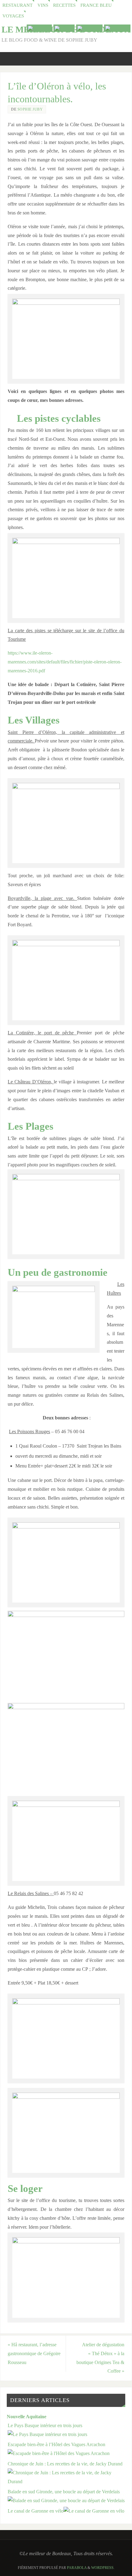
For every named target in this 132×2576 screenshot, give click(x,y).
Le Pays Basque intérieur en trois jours (45, 2426)
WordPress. (103, 2568)
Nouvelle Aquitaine (27, 2417)
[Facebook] (89, 28)
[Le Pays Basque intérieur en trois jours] (47, 2434)
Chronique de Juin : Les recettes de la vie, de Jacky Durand (65, 2464)
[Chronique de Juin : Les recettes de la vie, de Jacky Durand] (66, 2482)
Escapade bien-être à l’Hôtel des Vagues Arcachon (56, 2445)
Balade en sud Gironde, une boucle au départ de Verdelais (64, 2492)
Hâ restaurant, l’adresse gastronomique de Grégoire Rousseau (34, 2354)
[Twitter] (64, 28)
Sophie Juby (30, 109)
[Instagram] (117, 28)
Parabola (77, 2568)
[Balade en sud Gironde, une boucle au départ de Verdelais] (66, 2501)
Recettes (64, 5)
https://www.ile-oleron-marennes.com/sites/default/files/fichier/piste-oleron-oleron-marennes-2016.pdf (65, 662)
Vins (43, 5)
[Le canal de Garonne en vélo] (94, 2511)
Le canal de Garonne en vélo (36, 2511)
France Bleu (96, 5)
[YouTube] (39, 28)
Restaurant (17, 5)
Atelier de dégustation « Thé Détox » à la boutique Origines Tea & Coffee (100, 2358)
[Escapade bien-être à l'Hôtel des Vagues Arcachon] (59, 2453)
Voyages (13, 16)
